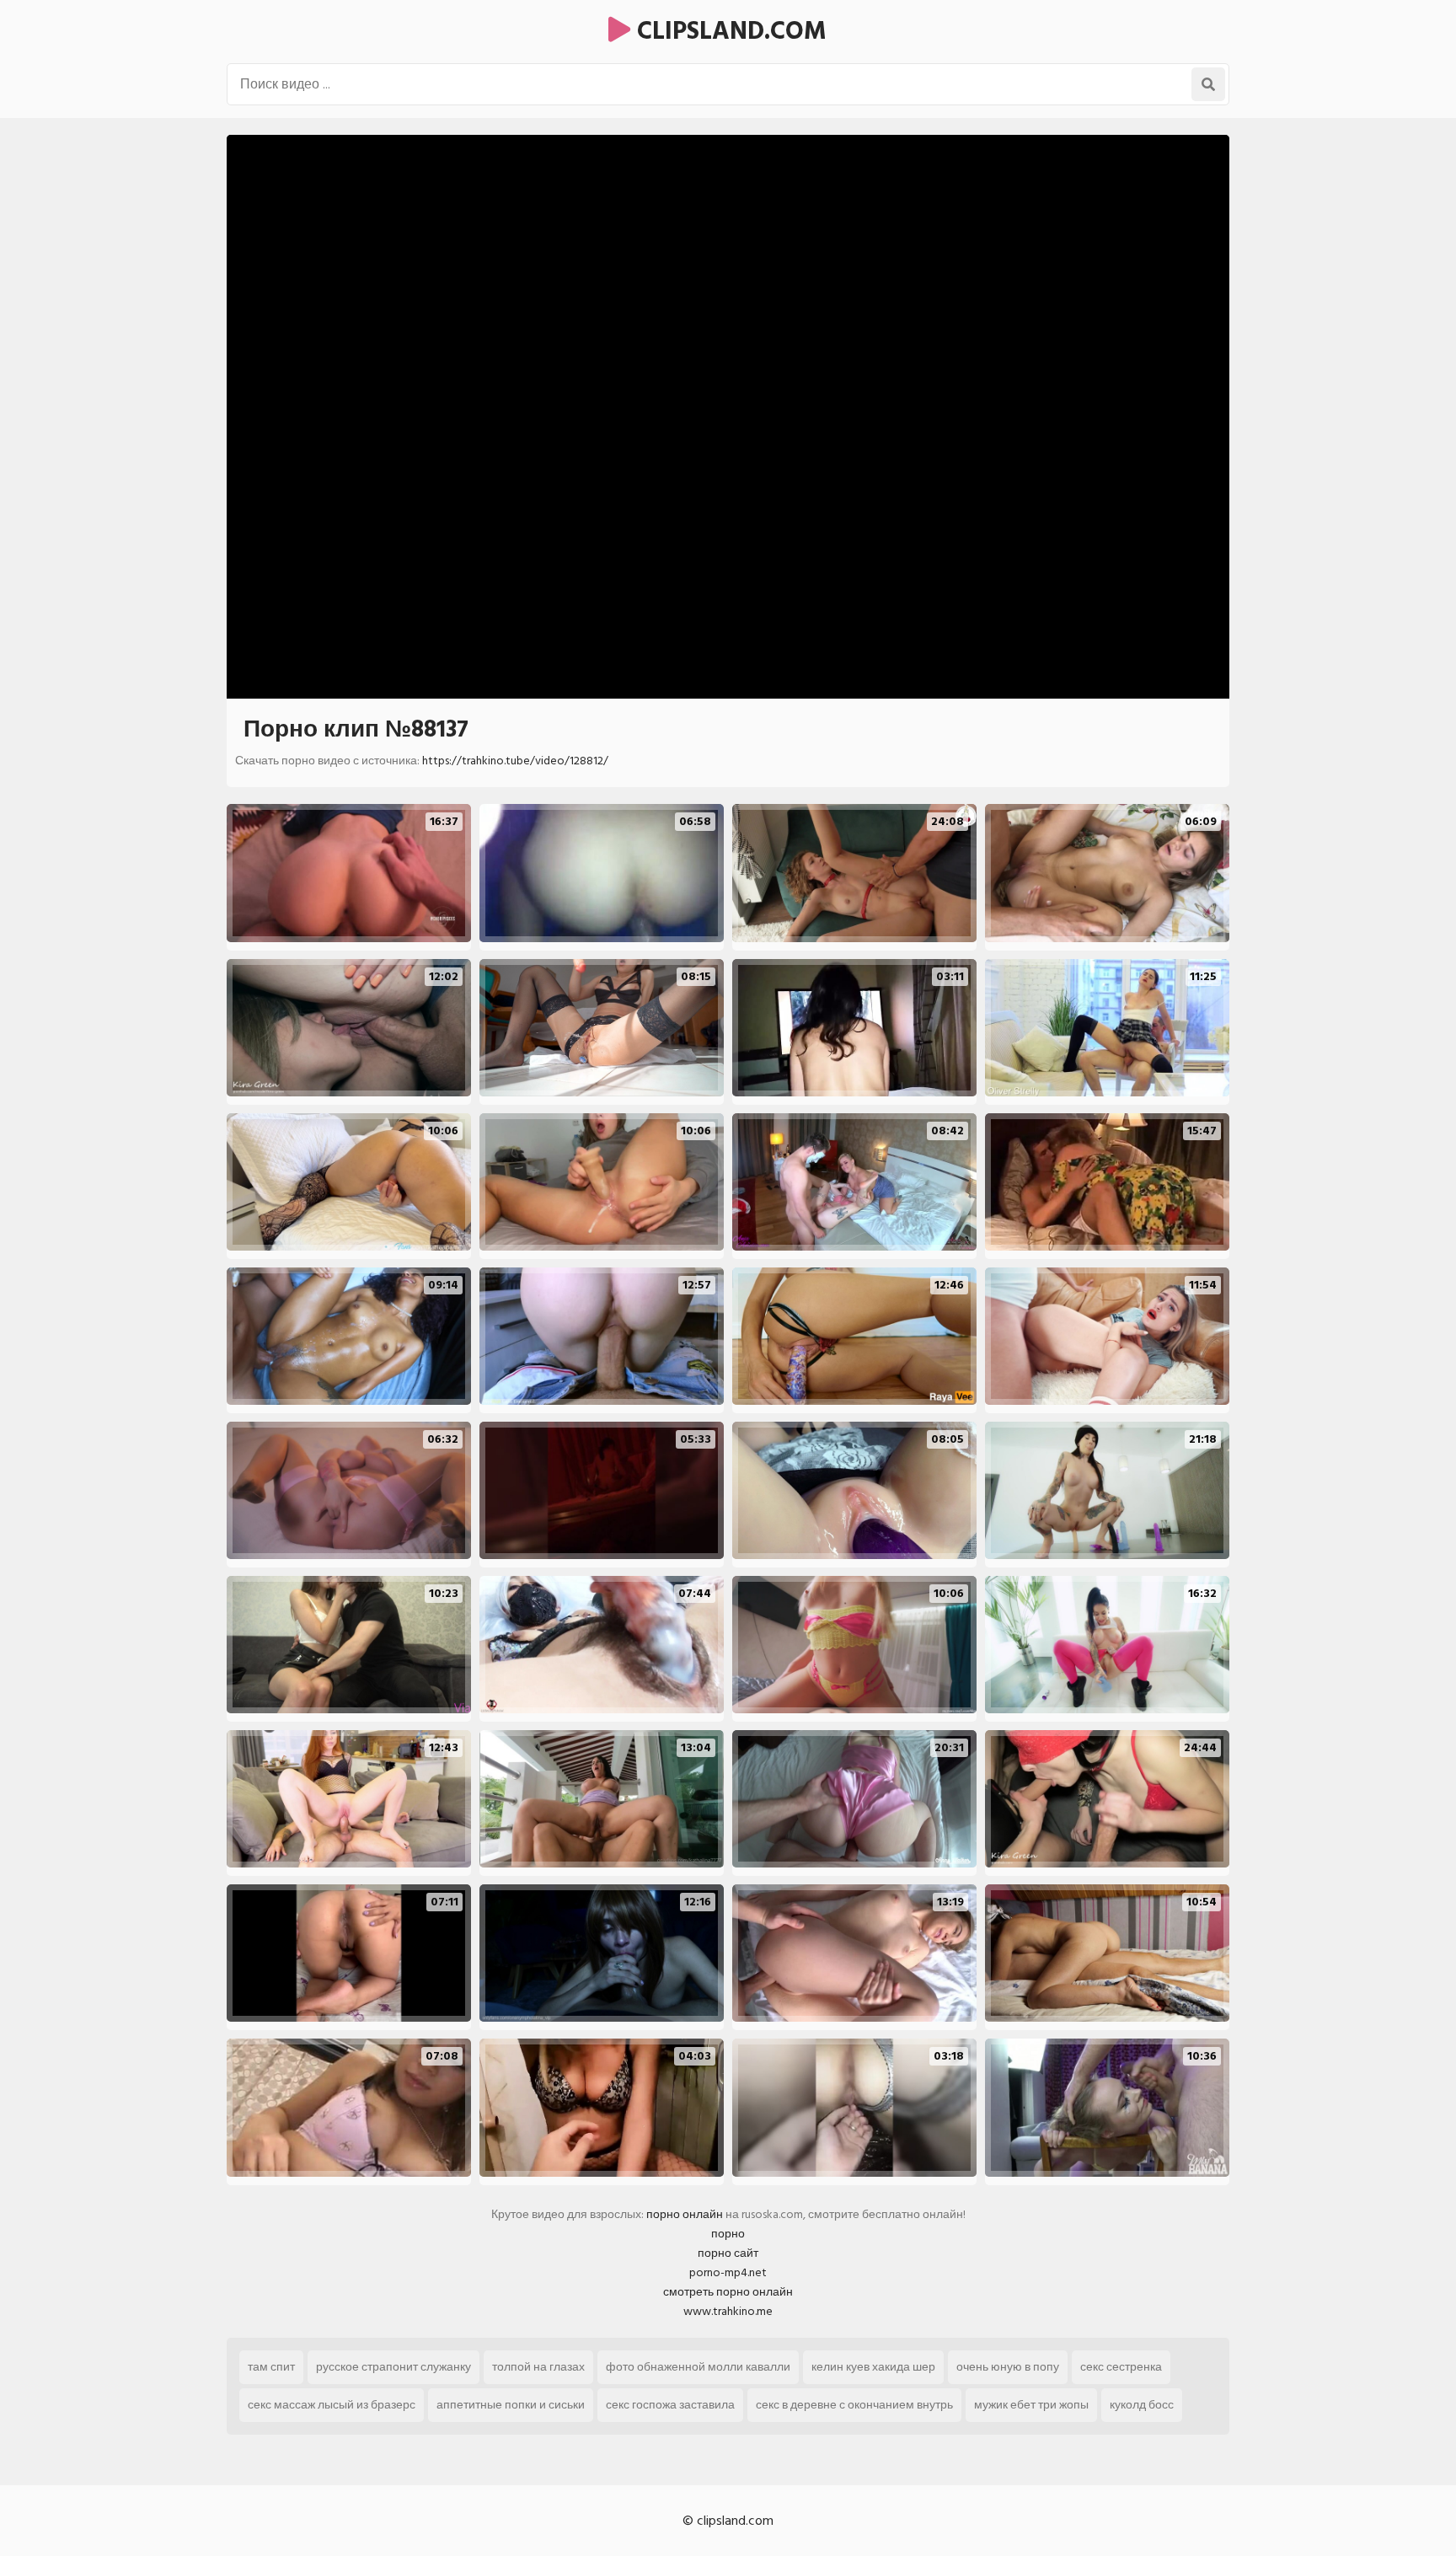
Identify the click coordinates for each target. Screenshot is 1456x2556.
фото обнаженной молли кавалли (698, 2367)
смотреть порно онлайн (728, 2292)
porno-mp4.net (728, 2272)
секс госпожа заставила (670, 2405)
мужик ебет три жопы (1031, 2405)
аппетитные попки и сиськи (511, 2405)
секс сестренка (1121, 2367)
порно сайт (728, 2253)
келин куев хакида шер (873, 2367)
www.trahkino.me (728, 2311)
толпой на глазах (538, 2367)
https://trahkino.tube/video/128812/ (515, 761)
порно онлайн (685, 2214)
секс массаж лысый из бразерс (332, 2405)
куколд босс (1142, 2405)
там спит (271, 2367)
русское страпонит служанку (393, 2367)
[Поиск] (1208, 84)
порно (728, 2234)
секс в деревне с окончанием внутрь (854, 2405)
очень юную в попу (1008, 2367)
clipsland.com (728, 31)
